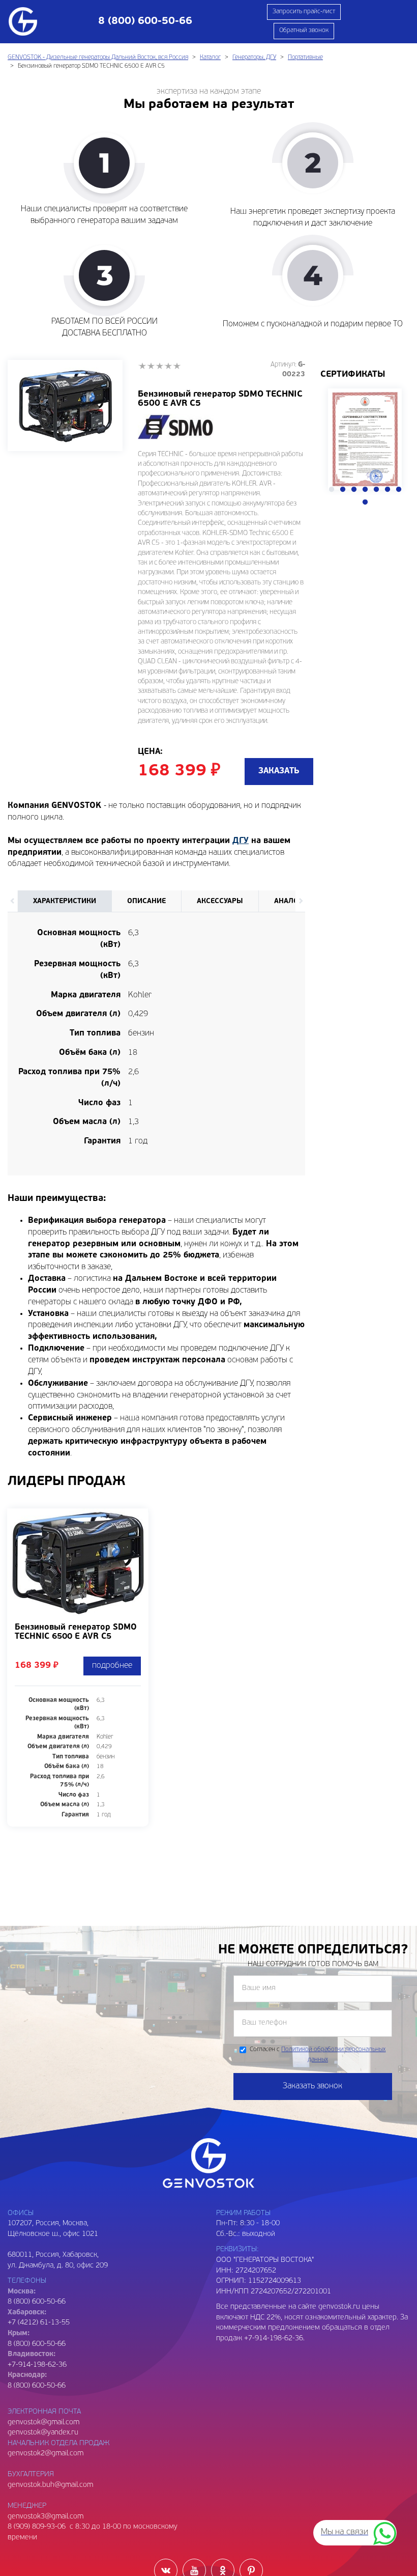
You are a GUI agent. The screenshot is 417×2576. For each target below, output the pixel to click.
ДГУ (241, 841)
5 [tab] (376, 490)
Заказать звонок (312, 2086)
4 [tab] (365, 490)
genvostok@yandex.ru (43, 2433)
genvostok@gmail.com (43, 2423)
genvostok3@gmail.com (46, 2517)
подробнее (112, 1666)
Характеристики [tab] (65, 901)
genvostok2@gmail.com (46, 2454)
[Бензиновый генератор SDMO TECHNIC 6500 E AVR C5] (65, 405)
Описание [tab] (146, 901)
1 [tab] (332, 490)
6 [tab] (388, 490)
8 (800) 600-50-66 (37, 2344)
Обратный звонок (304, 31)
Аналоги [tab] (291, 901)
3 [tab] (354, 490)
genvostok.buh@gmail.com (50, 2485)
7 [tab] (399, 490)
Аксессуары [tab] (220, 901)
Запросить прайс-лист (304, 12)
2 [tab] (343, 490)
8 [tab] (365, 502)
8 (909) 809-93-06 (37, 2527)
